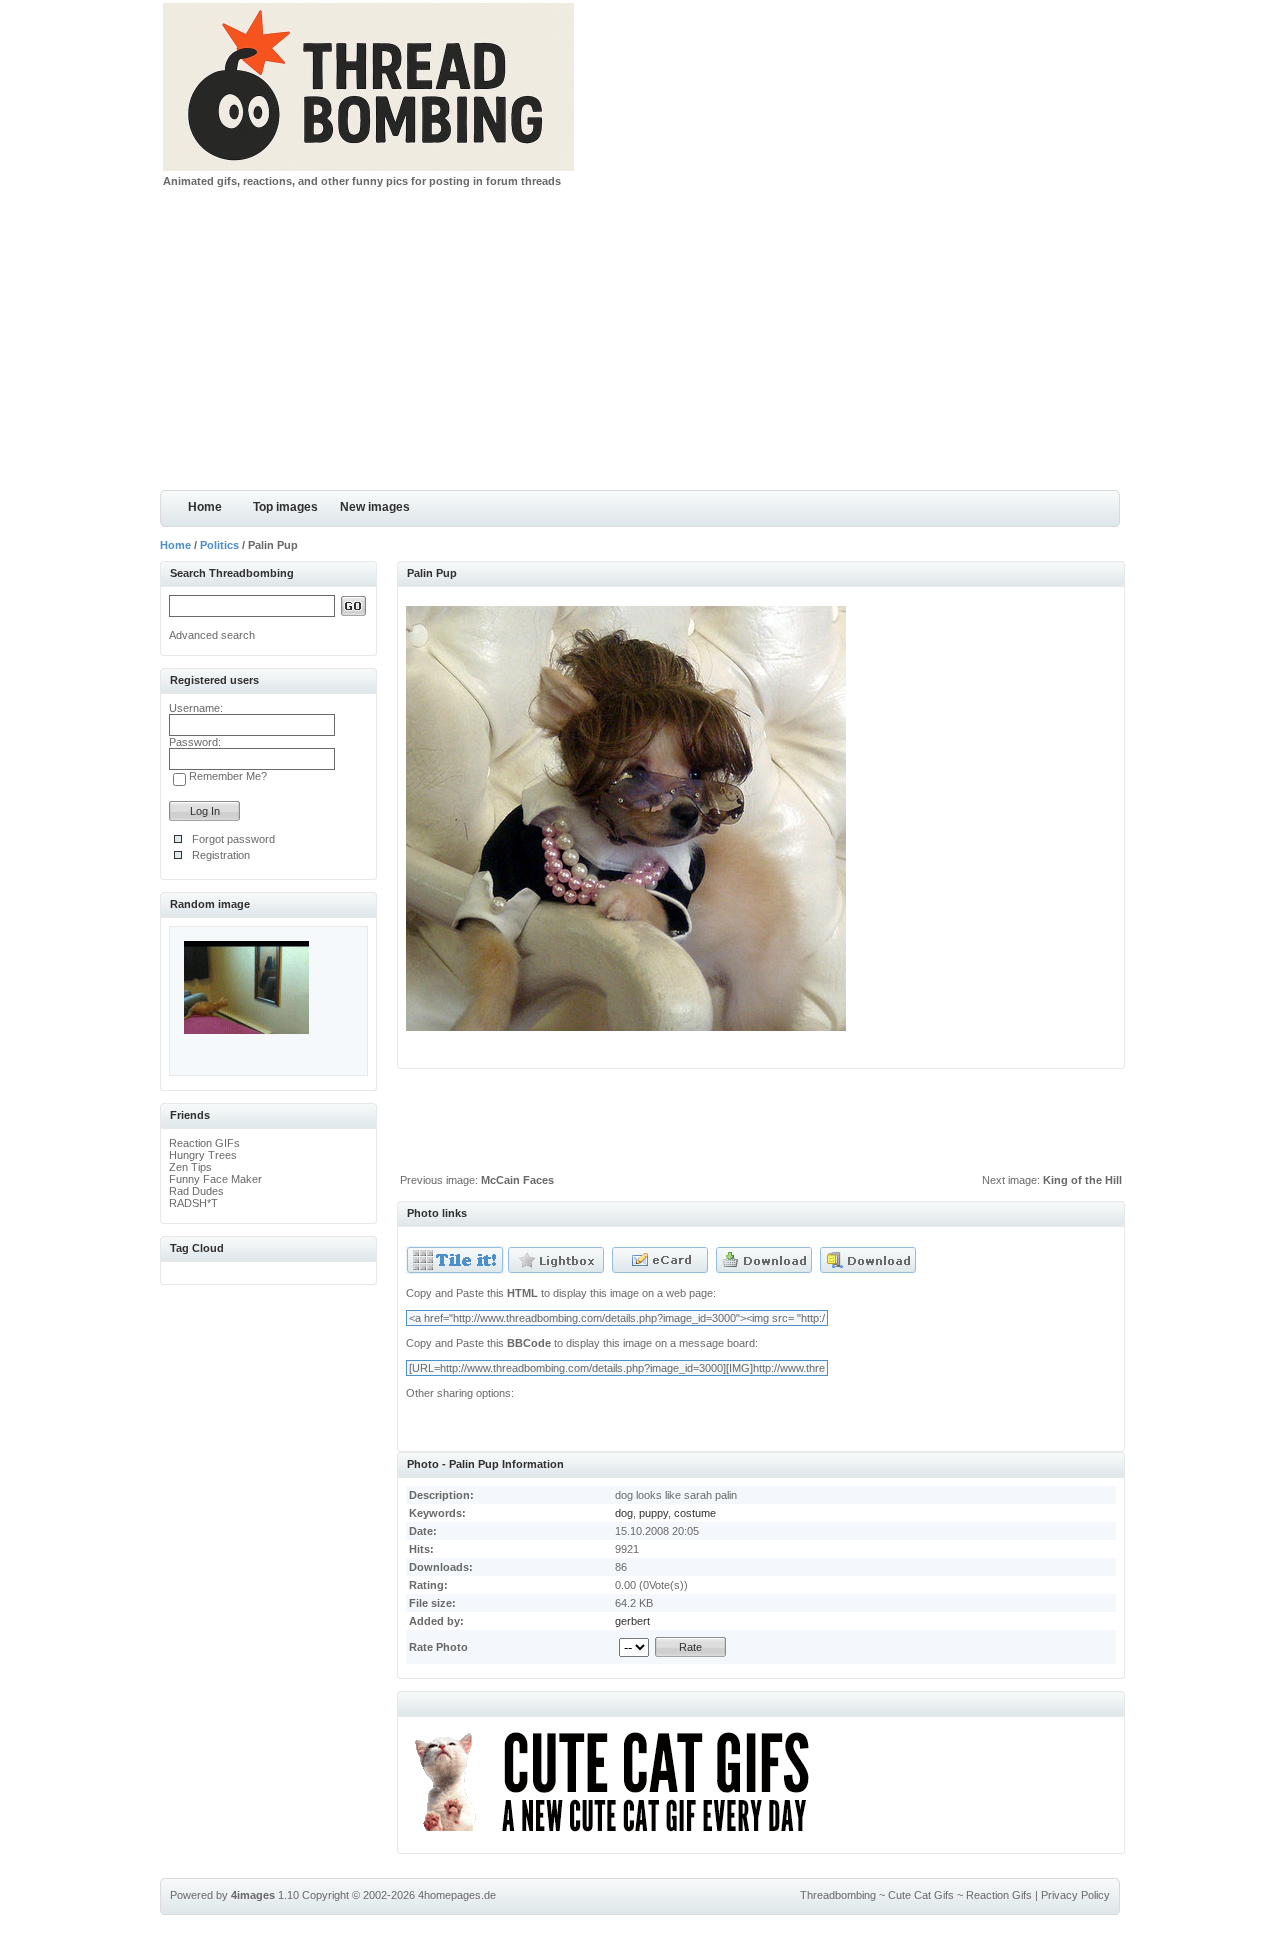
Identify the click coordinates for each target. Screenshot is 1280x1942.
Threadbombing (838, 1895)
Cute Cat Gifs (921, 1895)
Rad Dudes (196, 1191)
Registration (221, 855)
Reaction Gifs (999, 1895)
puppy (653, 1513)
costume (695, 1513)
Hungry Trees (203, 1155)
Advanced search (212, 635)
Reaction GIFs (204, 1143)
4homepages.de (457, 1895)
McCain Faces (517, 1180)
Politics (219, 545)
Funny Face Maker (215, 1179)
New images (375, 507)
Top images (285, 507)
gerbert (632, 1621)
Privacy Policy (1075, 1895)
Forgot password (233, 839)
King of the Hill (1082, 1180)
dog (624, 1513)
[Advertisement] (640, 340)
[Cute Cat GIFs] (620, 1835)
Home (205, 507)
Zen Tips (190, 1167)
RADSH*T (193, 1203)
